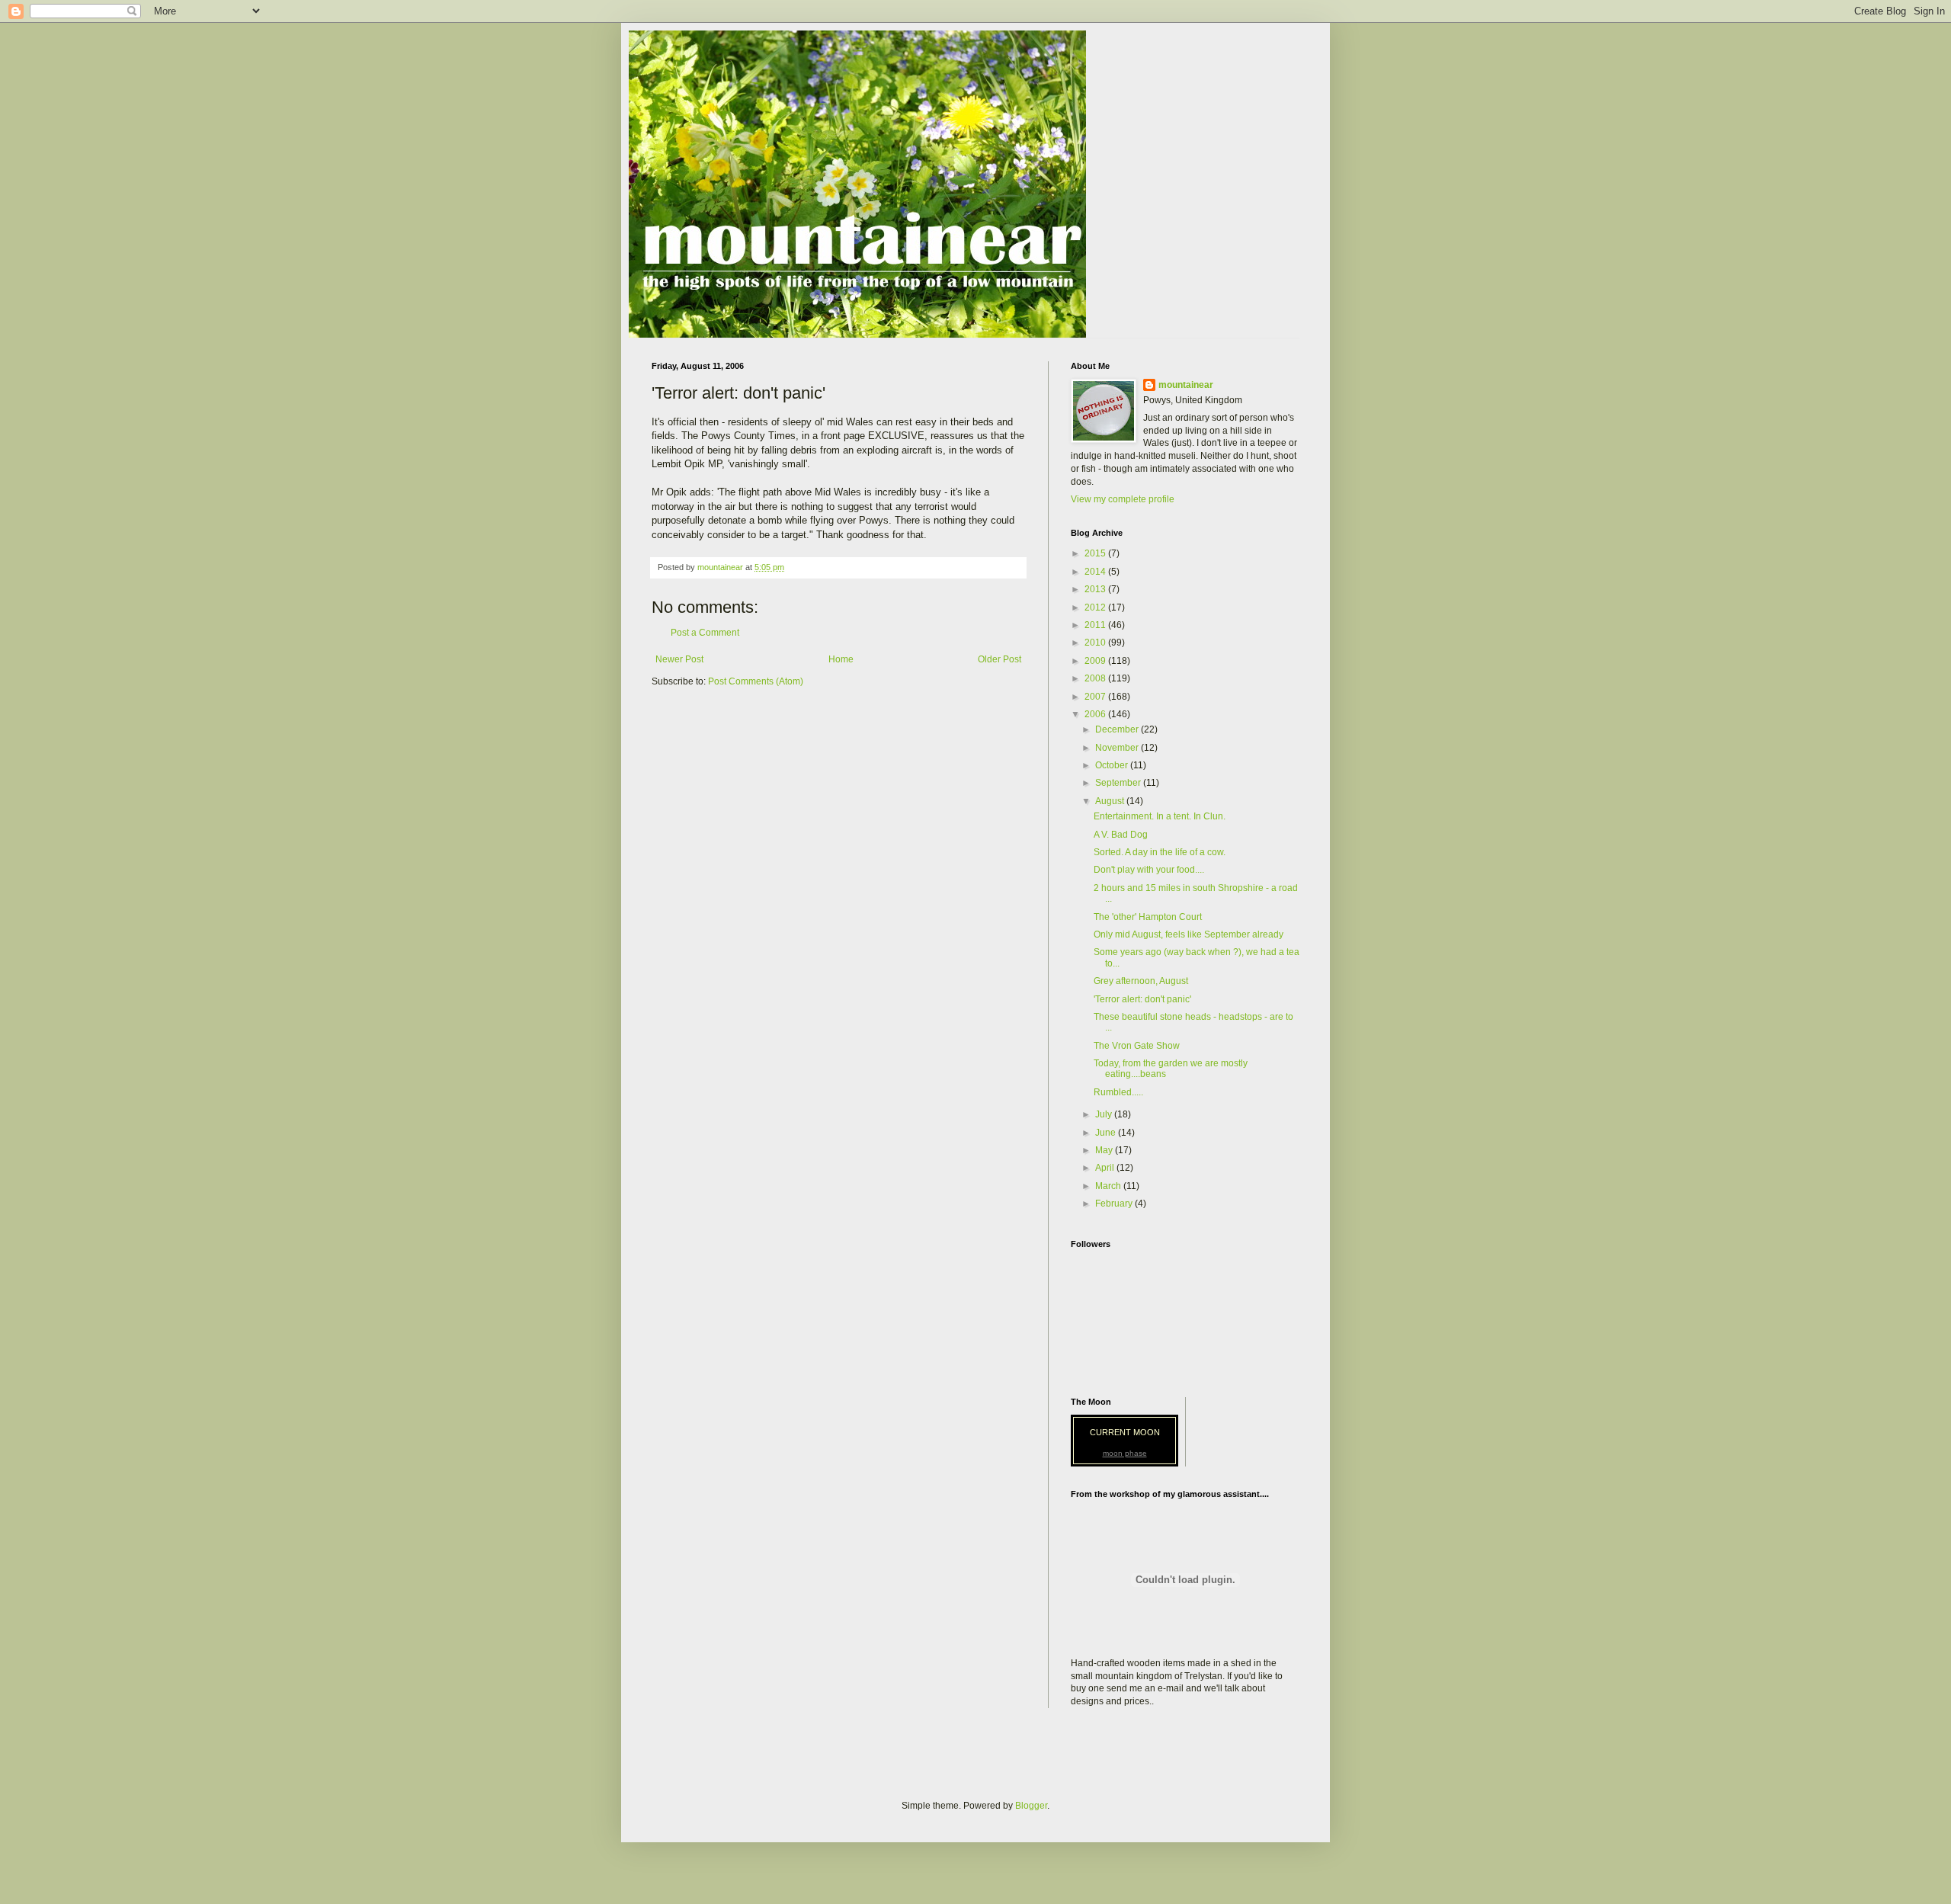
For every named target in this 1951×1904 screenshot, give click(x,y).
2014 (1096, 572)
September (1119, 783)
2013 (1096, 589)
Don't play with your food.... (1149, 870)
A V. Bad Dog (1121, 835)
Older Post (1000, 659)
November (1118, 748)
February (1115, 1204)
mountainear (1186, 385)
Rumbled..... (1118, 1092)
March (1109, 1186)
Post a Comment (705, 633)
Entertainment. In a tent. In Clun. (1160, 816)
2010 (1096, 643)
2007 (1096, 697)
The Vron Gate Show (1137, 1046)
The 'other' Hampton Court (1148, 917)
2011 (1096, 625)
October (1113, 765)
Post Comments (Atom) (756, 681)
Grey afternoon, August (1141, 981)
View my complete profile (1123, 499)
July (1105, 1114)
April (1106, 1168)
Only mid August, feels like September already (1189, 934)
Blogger (1031, 1806)
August (1111, 801)
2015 (1096, 553)
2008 (1096, 678)
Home (841, 659)
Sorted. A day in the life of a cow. (1160, 852)
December (1118, 729)
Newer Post (679, 659)
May (1105, 1150)
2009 (1096, 661)
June (1107, 1133)
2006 (1096, 714)
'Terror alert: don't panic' (1142, 999)
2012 (1096, 607)
